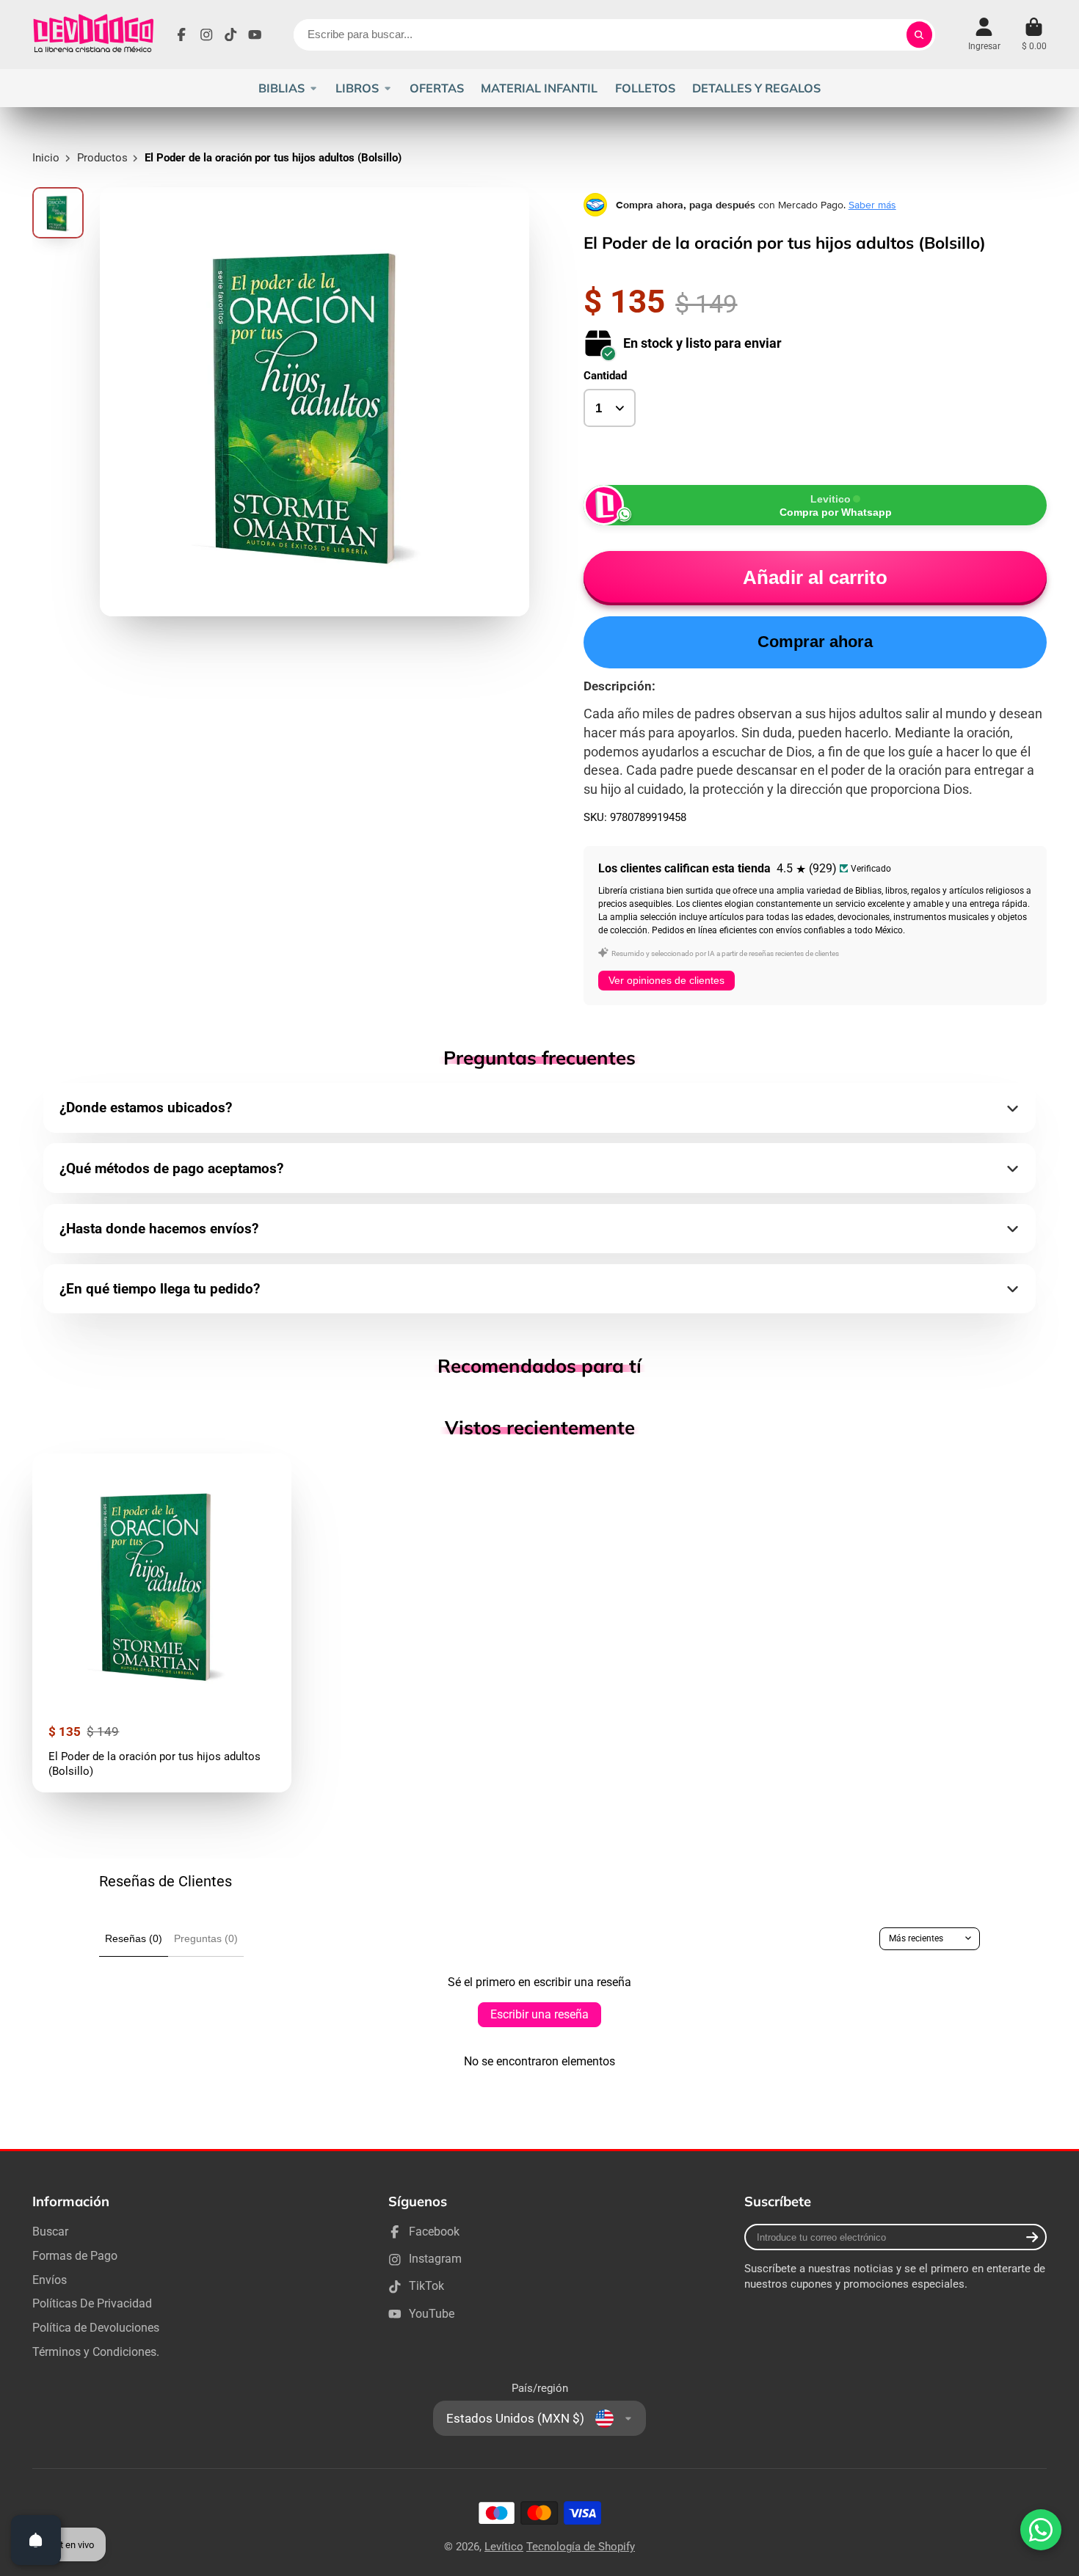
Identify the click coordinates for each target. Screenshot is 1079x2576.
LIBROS (357, 88)
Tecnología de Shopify (581, 2547)
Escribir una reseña (539, 2014)
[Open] (36, 2540)
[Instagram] (206, 34)
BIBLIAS (281, 88)
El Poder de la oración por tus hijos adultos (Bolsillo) (162, 1623)
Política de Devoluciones (96, 2328)
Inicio (46, 158)
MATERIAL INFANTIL (539, 88)
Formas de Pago (75, 2256)
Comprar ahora (815, 642)
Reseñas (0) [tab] (134, 1938)
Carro (1034, 34)
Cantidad (605, 376)
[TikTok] (230, 34)
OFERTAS (437, 88)
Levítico (504, 2547)
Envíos (50, 2280)
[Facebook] (181, 34)
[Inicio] (93, 34)
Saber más (872, 205)
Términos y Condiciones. (96, 2352)
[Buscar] (919, 35)
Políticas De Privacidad (92, 2303)
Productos (102, 158)
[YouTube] (255, 34)
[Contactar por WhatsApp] (1041, 2530)
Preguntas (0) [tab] (206, 1938)
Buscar (50, 2232)
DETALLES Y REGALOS (756, 88)
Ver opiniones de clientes (666, 980)
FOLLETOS (645, 88)
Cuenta (984, 34)
